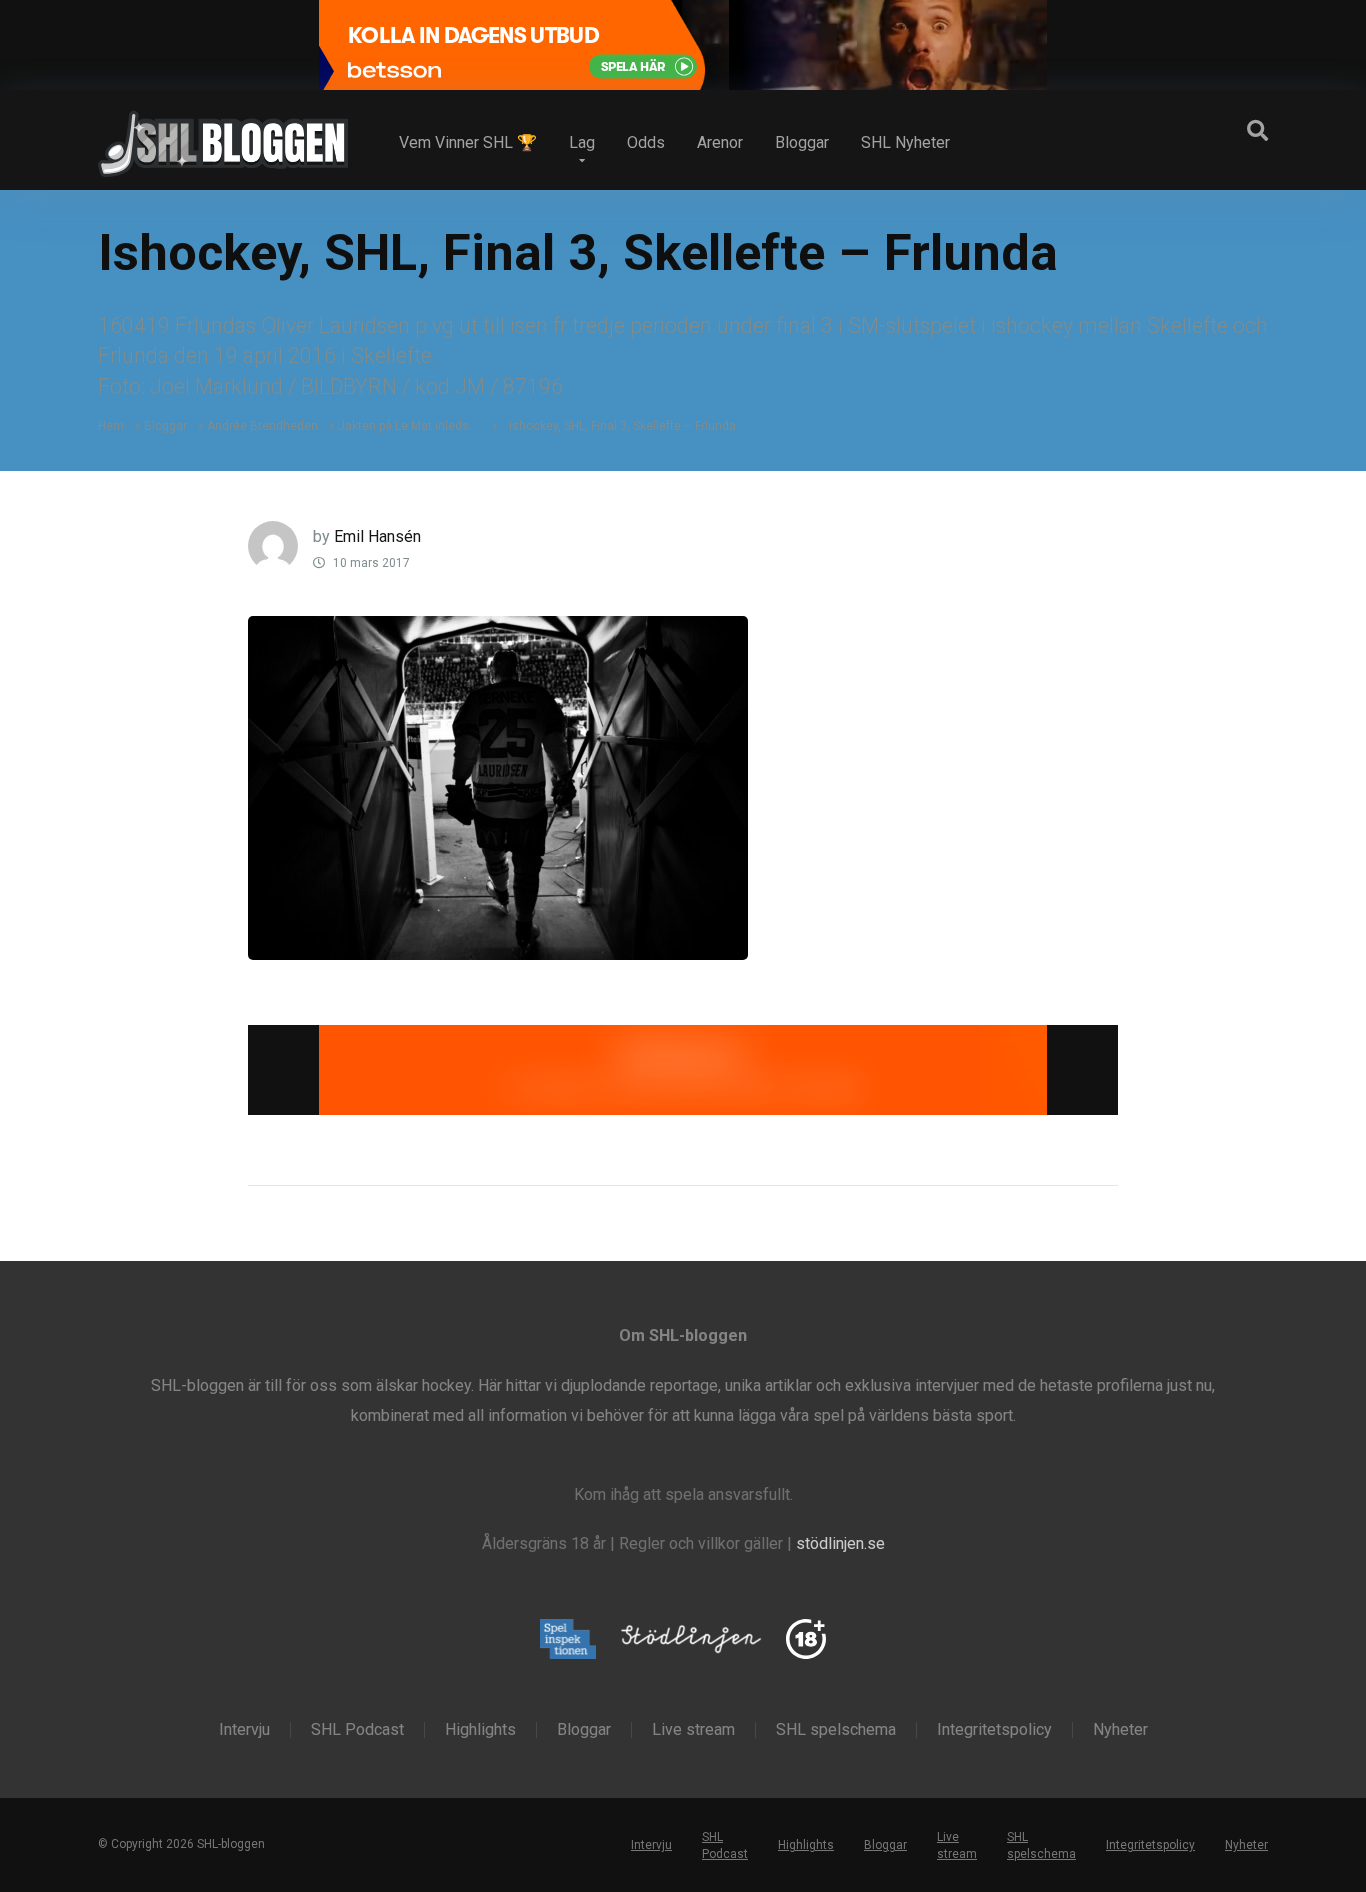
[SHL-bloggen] (223, 136)
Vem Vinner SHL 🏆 (468, 142)
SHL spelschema (836, 1730)
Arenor (720, 142)
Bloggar (802, 142)
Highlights (480, 1730)
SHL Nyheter (905, 142)
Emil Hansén (377, 536)
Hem (111, 426)
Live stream (693, 1730)
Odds (646, 142)
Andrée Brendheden (262, 426)
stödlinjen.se (840, 1543)
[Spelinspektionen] (568, 1640)
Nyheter (1120, 1730)
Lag (582, 142)
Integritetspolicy (994, 1730)
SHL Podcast (357, 1730)
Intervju (244, 1730)
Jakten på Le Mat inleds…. (409, 426)
